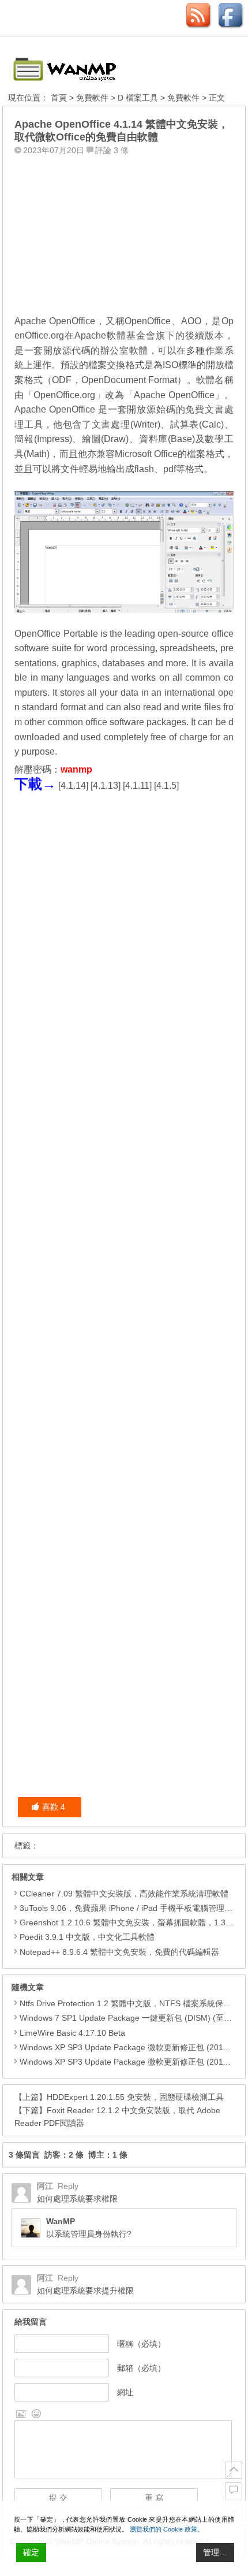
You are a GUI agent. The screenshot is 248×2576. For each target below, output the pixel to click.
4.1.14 (73, 786)
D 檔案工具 (138, 98)
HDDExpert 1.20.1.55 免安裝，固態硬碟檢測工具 (135, 2097)
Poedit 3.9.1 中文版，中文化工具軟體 (87, 1937)
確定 (31, 2552)
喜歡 (54, 1807)
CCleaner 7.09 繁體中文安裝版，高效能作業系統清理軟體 (124, 1894)
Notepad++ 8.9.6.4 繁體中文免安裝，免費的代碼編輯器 (119, 1952)
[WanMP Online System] (72, 66)
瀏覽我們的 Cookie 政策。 (167, 2529)
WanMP (61, 2221)
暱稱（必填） (141, 2344)
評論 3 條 (112, 150)
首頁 (59, 98)
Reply (68, 2186)
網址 (125, 2392)
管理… (215, 2552)
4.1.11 (137, 786)
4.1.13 (106, 786)
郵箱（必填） (141, 2368)
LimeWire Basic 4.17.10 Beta (72, 2033)
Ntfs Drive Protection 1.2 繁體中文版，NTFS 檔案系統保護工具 (134, 2003)
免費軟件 (92, 98)
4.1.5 (166, 786)
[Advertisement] (124, 232)
